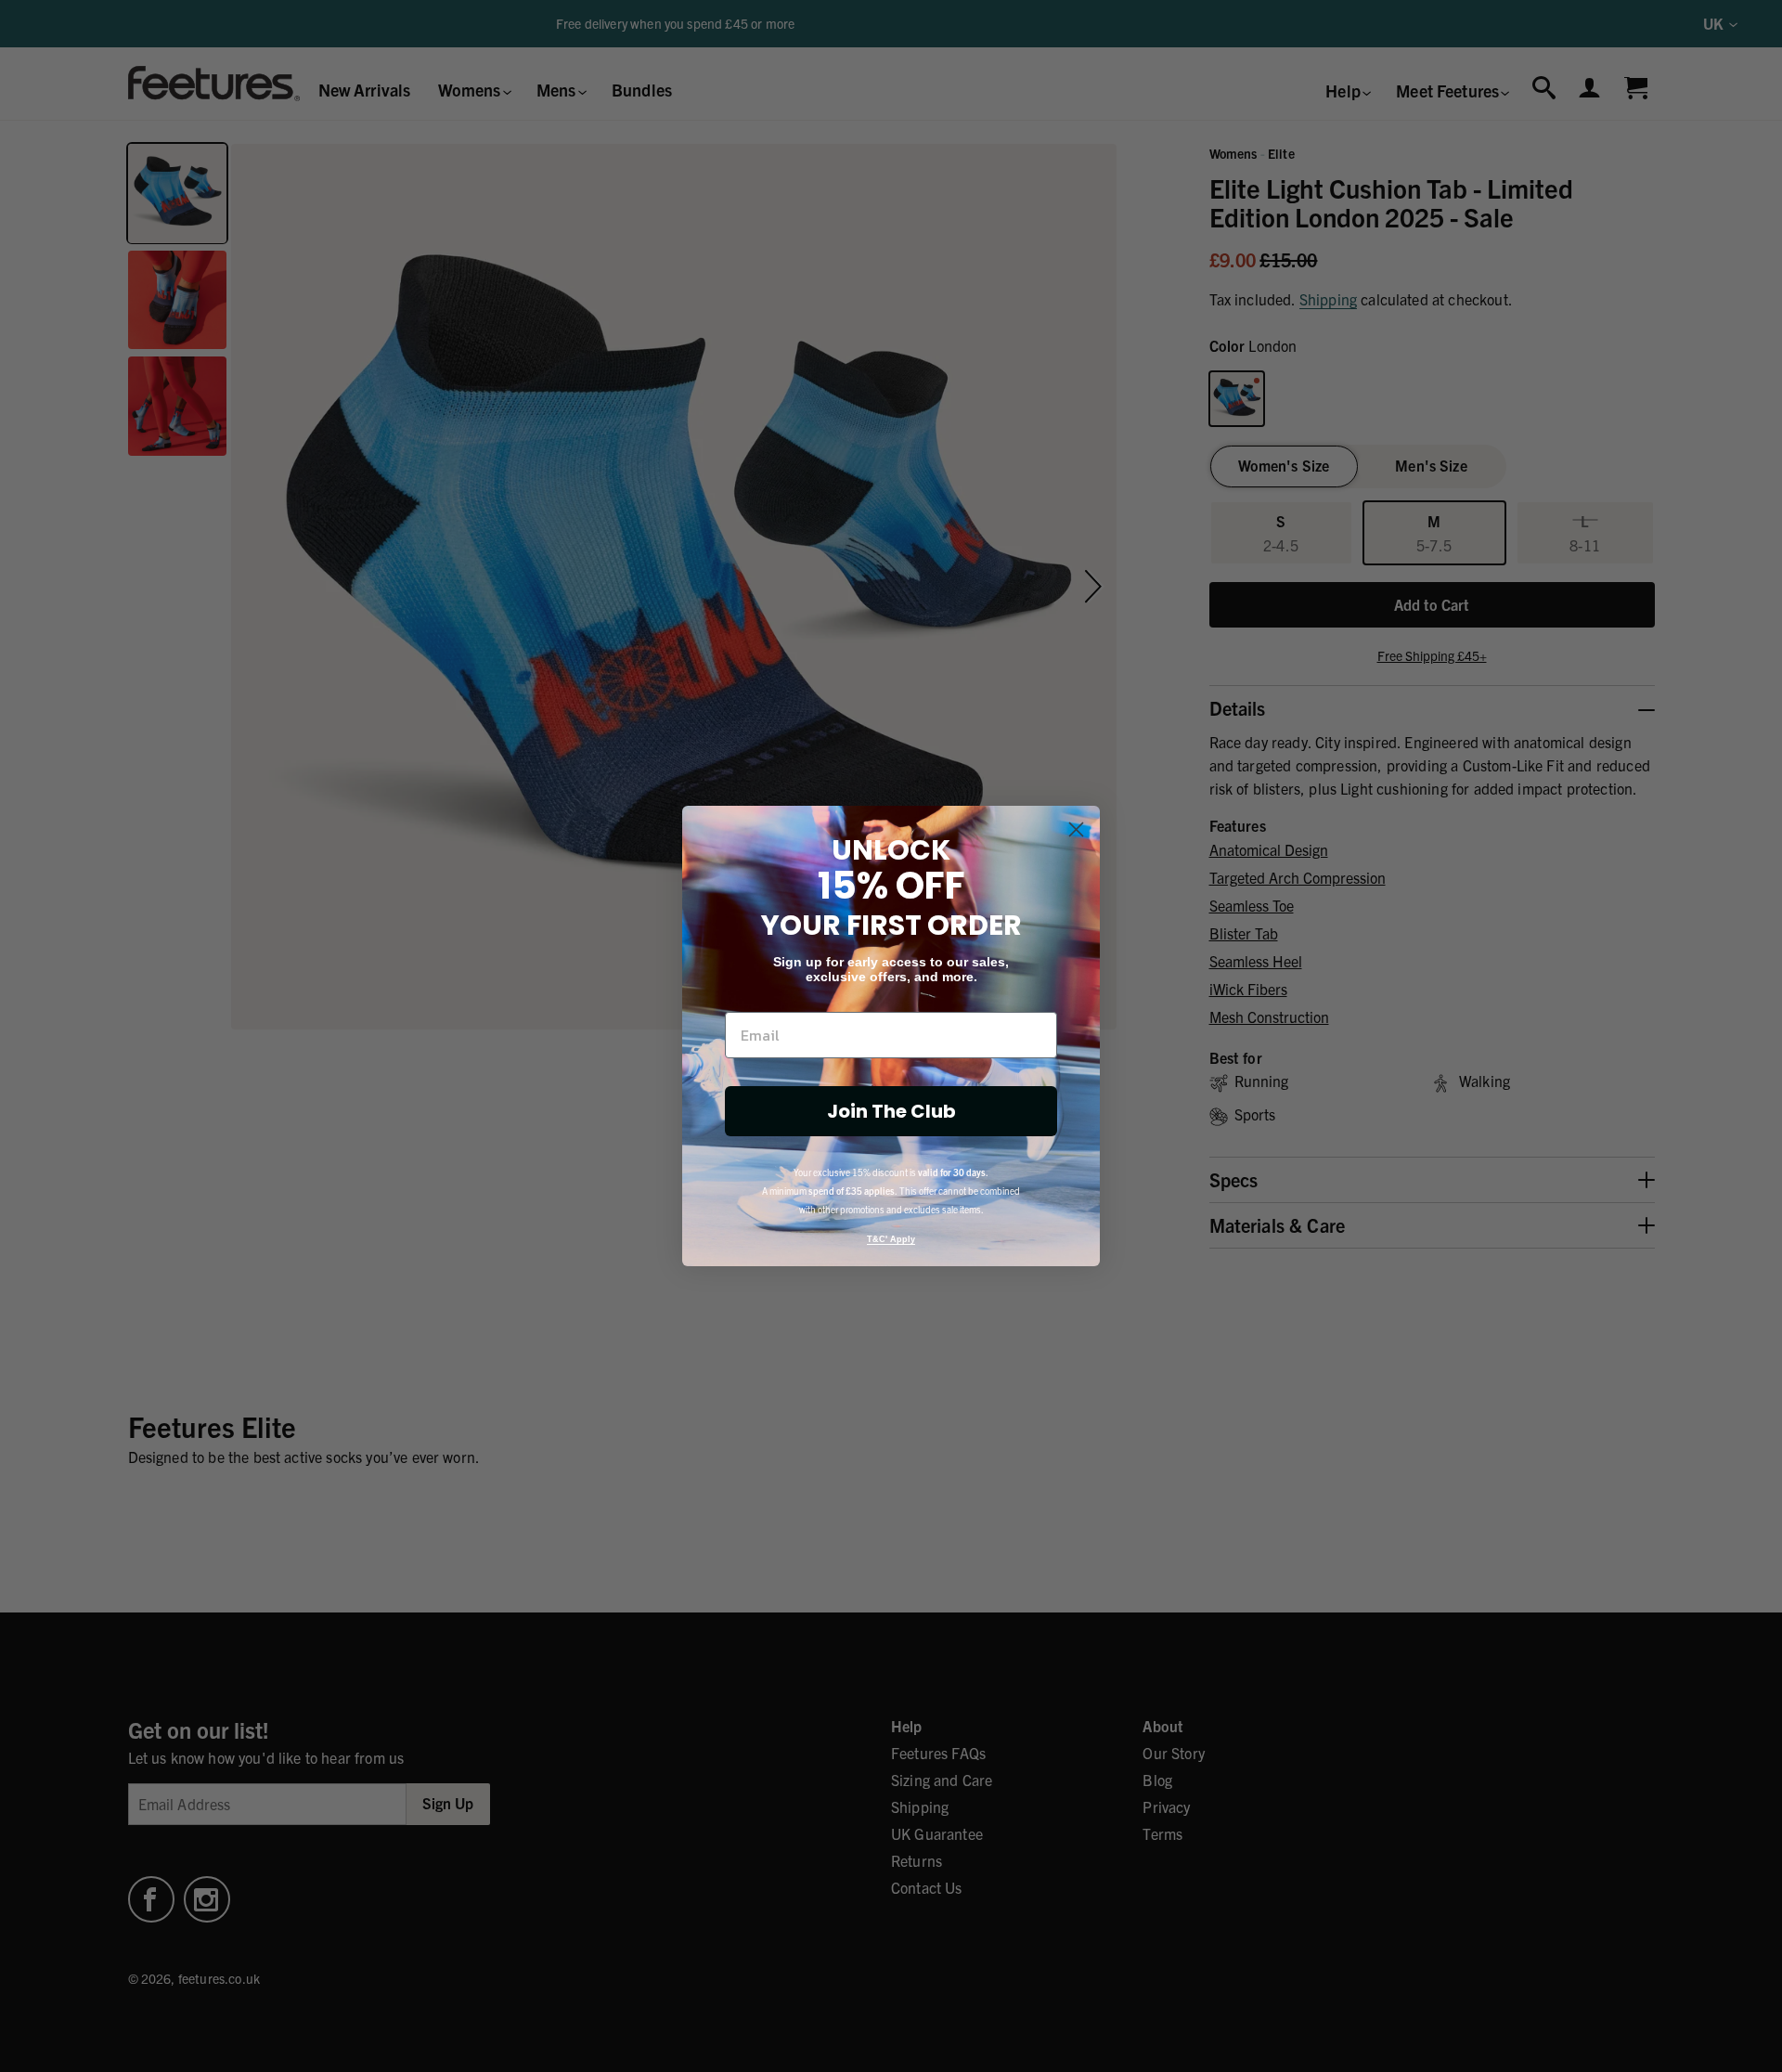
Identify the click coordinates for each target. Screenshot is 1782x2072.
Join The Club (891, 1111)
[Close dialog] (1076, 829)
